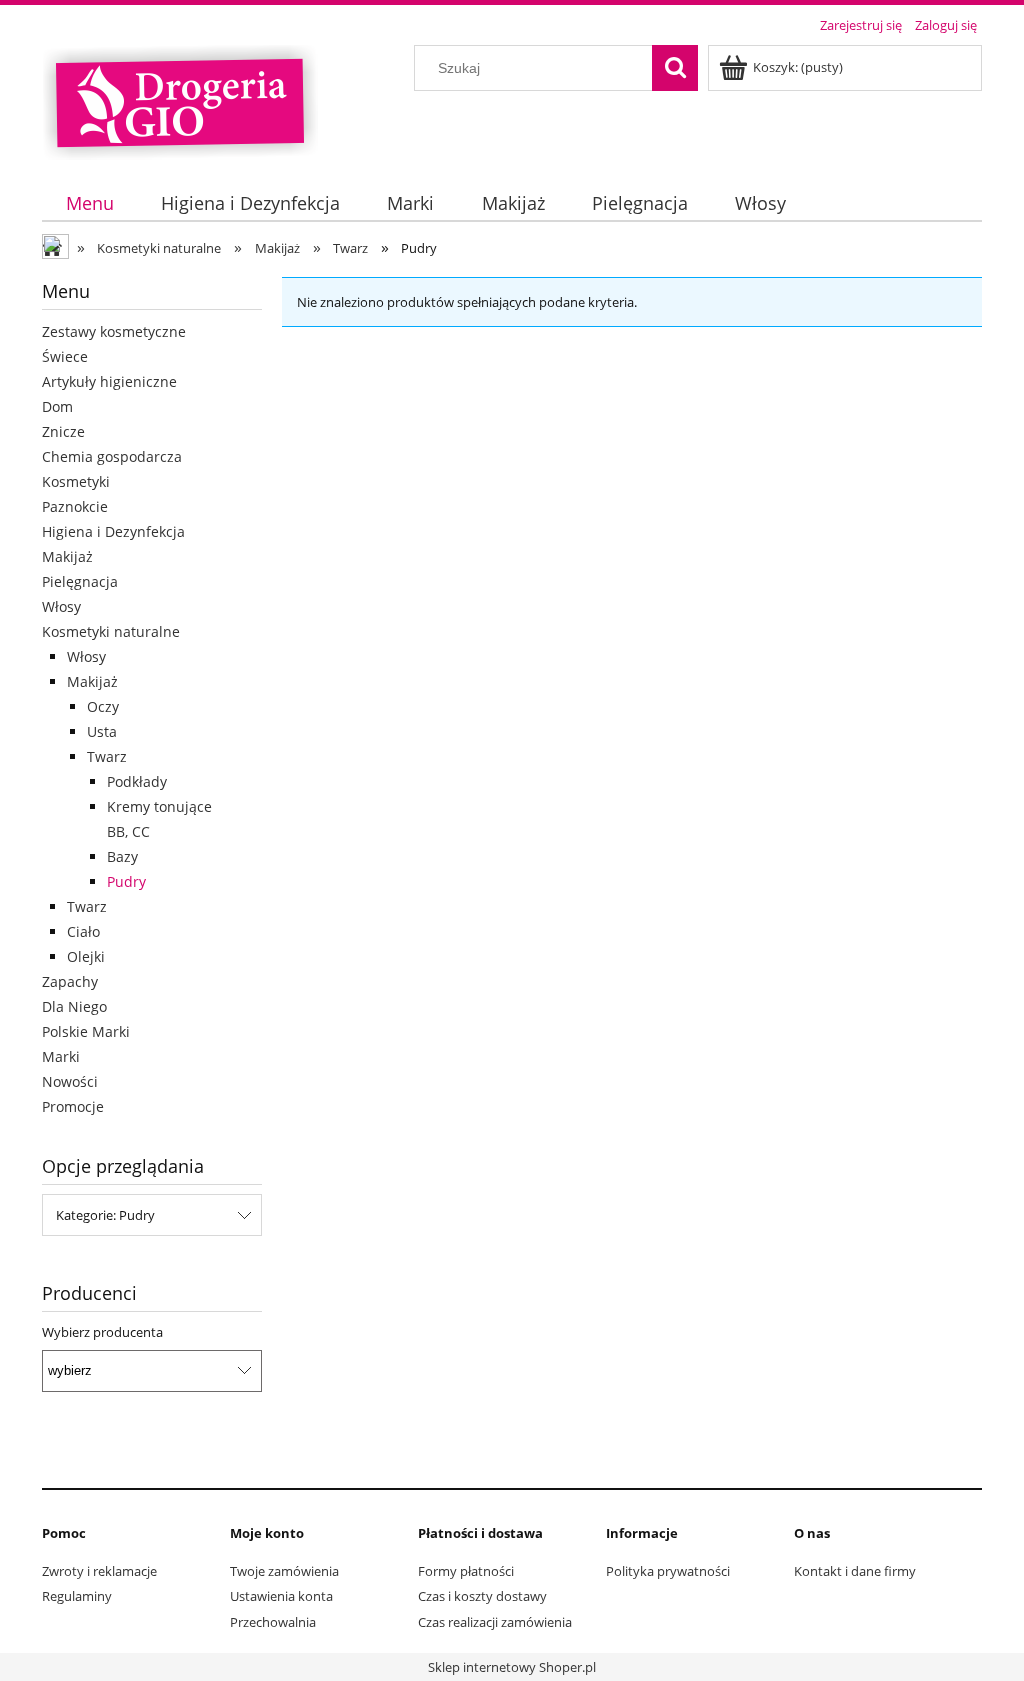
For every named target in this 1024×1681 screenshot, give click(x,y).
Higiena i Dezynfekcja (113, 531)
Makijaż (67, 556)
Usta (102, 731)
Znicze (63, 431)
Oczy (103, 706)
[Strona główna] (180, 100)
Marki (61, 1056)
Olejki (86, 956)
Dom (57, 406)
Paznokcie (75, 506)
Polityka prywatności (668, 1571)
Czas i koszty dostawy (482, 1596)
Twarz (107, 756)
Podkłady (137, 781)
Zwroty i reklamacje (99, 1571)
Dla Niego (74, 1006)
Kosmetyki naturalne (111, 631)
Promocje (73, 1106)
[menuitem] (89, 203)
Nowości (70, 1081)
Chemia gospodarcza (112, 456)
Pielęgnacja (80, 581)
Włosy (61, 606)
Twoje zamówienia (284, 1571)
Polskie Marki (86, 1031)
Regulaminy (77, 1596)
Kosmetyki (76, 481)
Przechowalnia (273, 1622)
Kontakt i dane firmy (855, 1571)
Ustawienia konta (281, 1596)
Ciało (83, 931)
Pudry (126, 881)
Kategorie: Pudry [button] (105, 1215)
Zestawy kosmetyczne (114, 331)
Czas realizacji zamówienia (495, 1622)
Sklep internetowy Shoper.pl (512, 1667)
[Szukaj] (675, 68)
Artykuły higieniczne (109, 381)
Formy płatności (466, 1571)
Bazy (122, 856)
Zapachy (70, 981)
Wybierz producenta (102, 1332)
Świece (65, 356)
